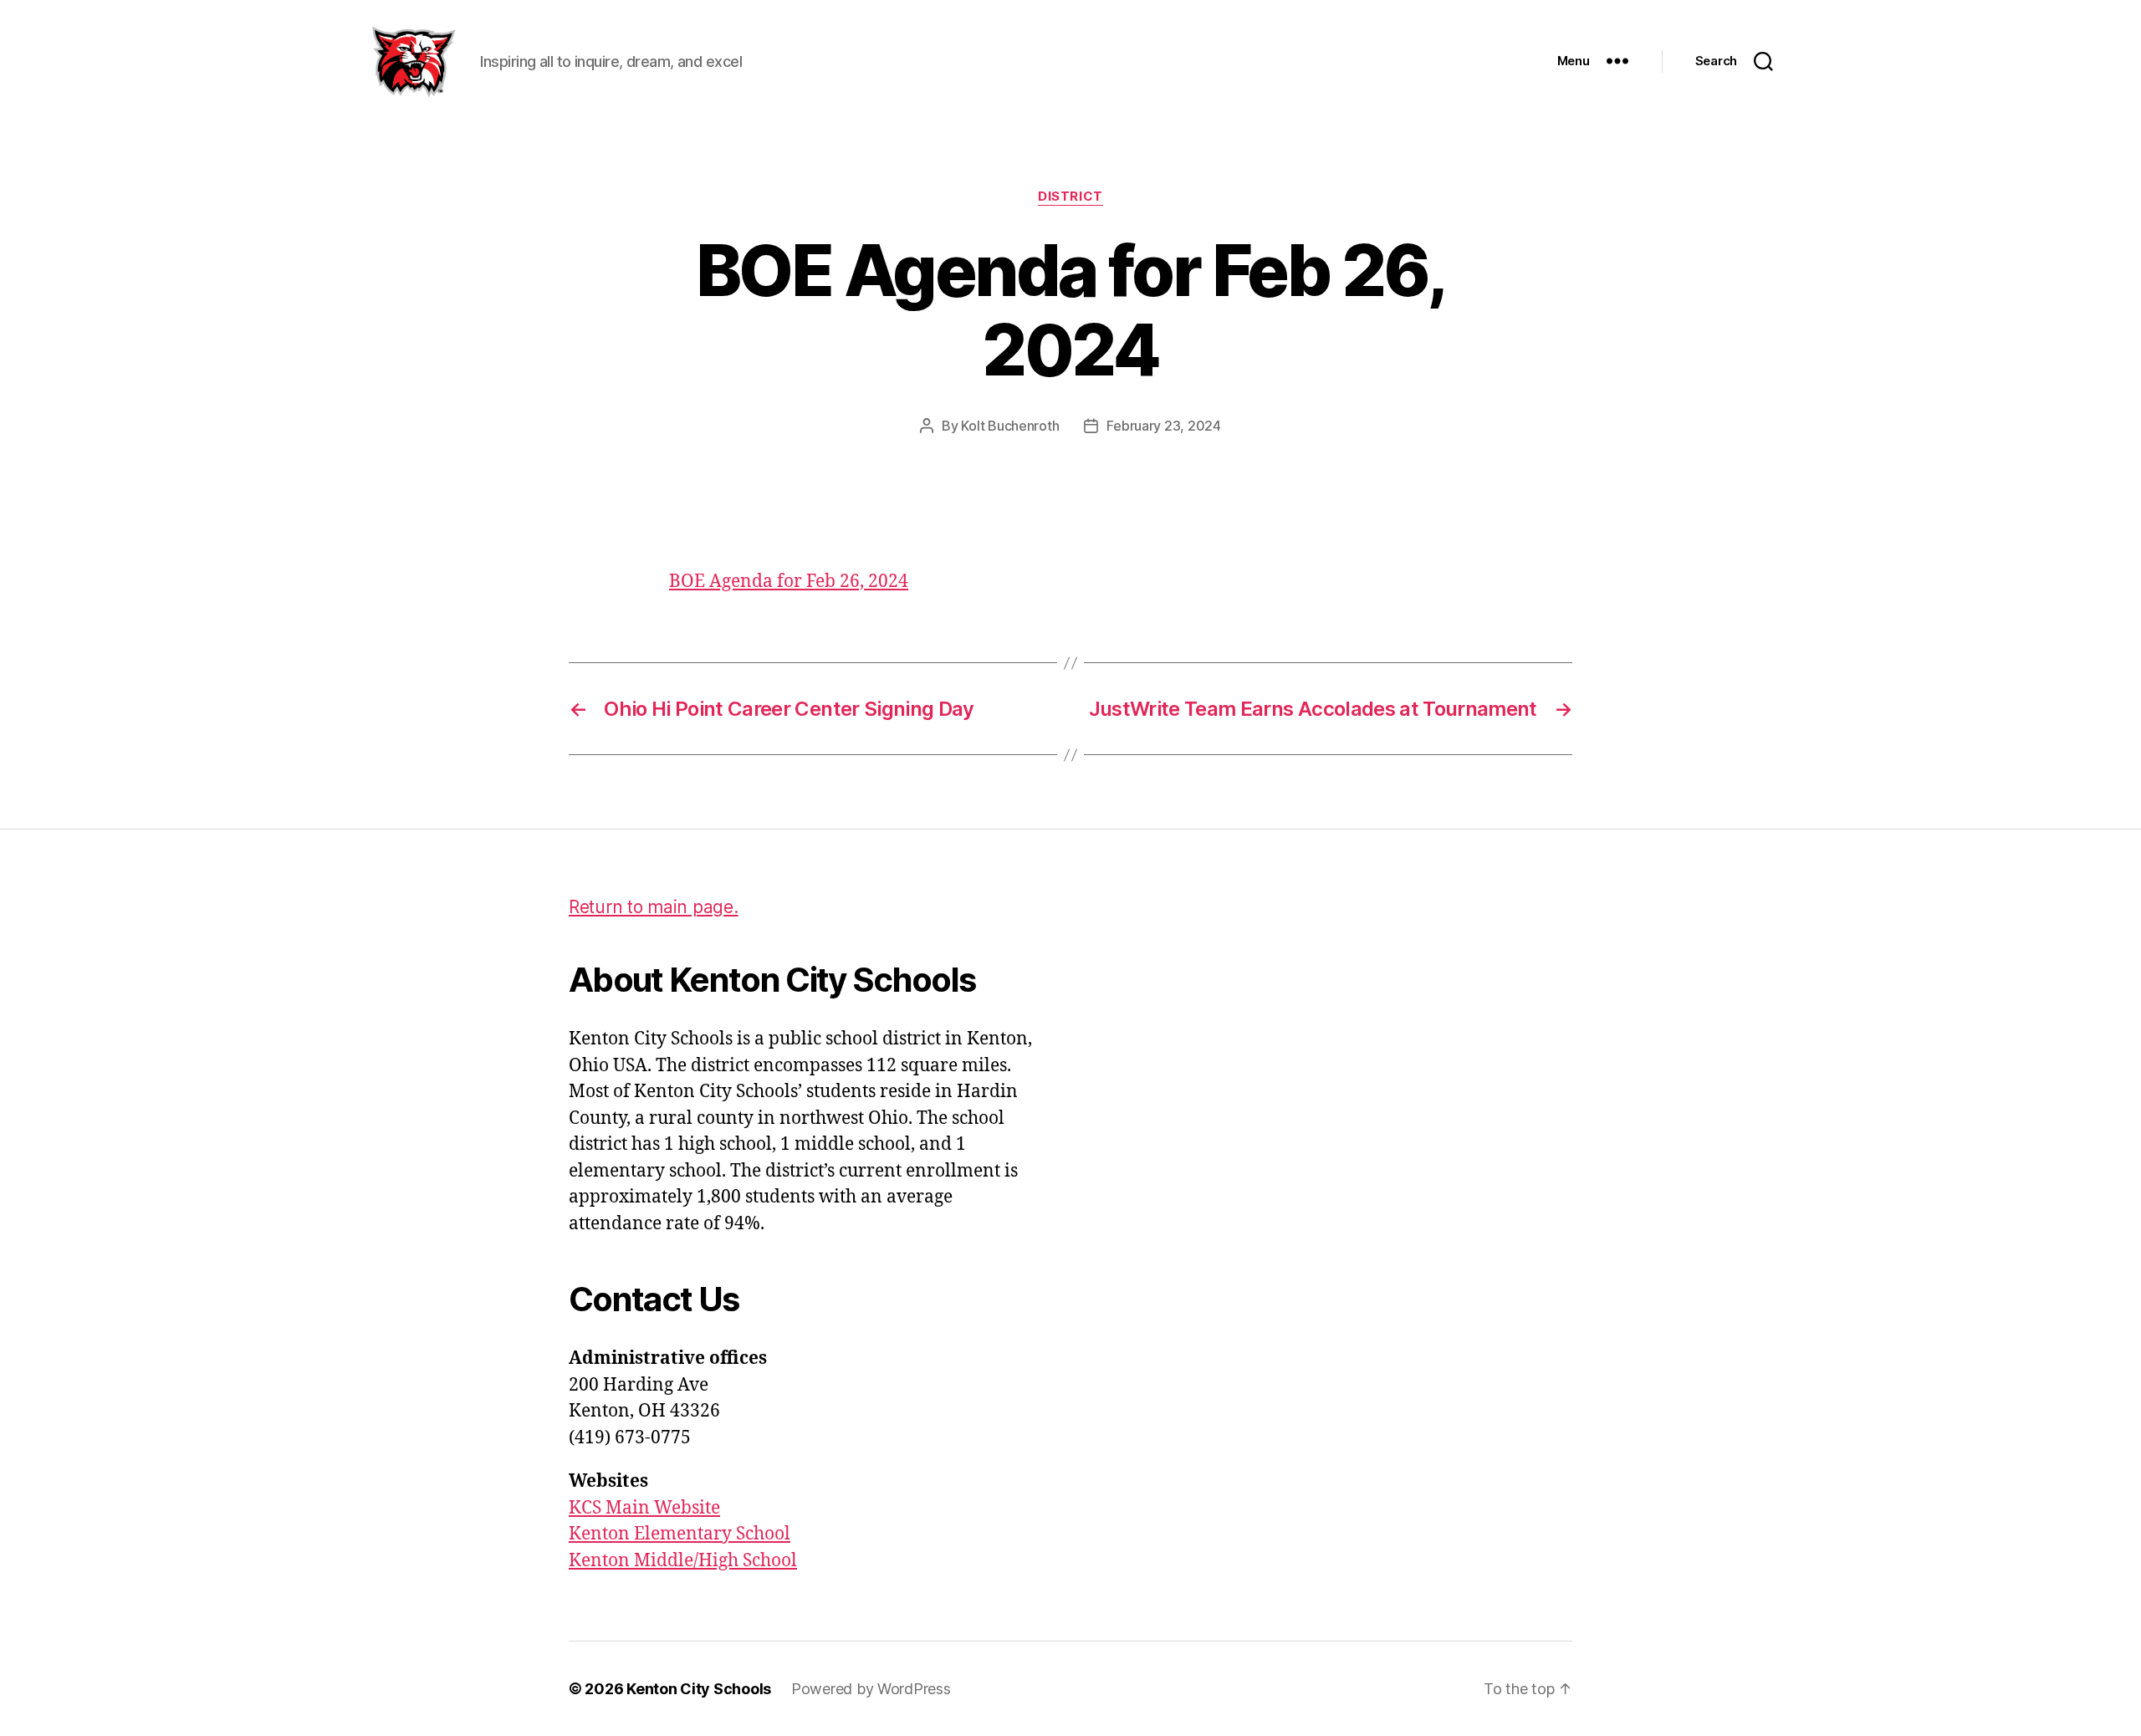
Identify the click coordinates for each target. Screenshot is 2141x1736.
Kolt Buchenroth (1010, 426)
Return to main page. (654, 907)
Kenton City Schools (699, 1689)
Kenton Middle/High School (683, 1561)
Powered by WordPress (871, 1689)
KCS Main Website (644, 1508)
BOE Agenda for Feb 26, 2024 (789, 582)
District (1070, 197)
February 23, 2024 (1163, 426)
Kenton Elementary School (680, 1534)
